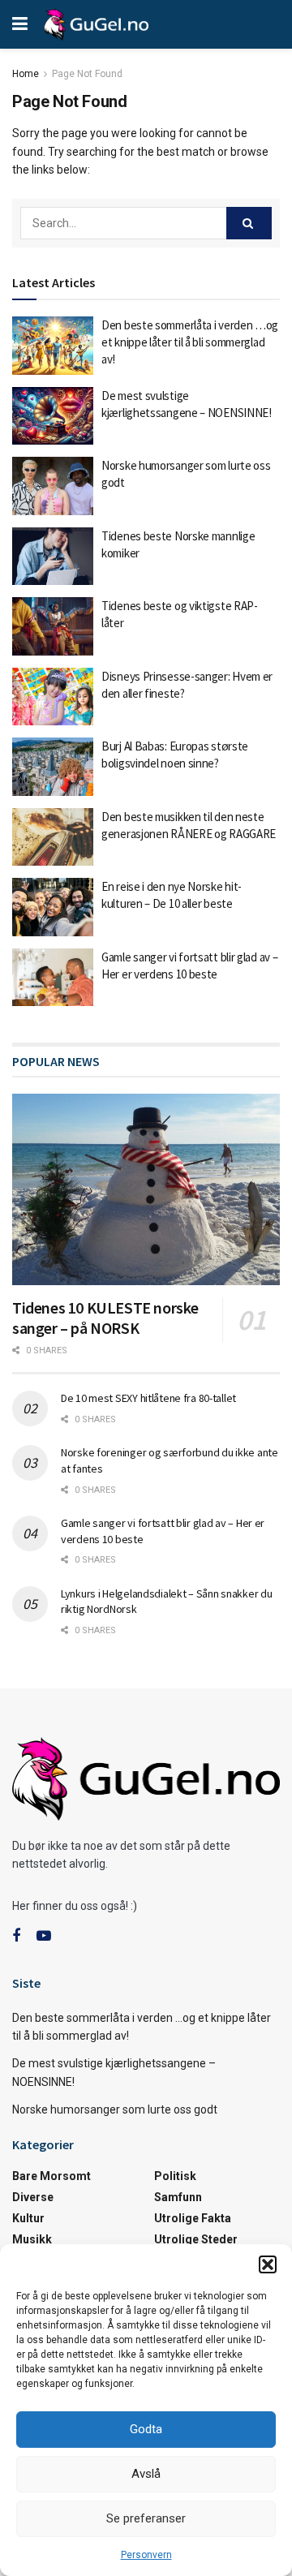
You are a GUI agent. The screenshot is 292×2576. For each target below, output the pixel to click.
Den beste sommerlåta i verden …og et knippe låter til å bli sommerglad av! (190, 342)
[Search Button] (249, 223)
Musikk (32, 2239)
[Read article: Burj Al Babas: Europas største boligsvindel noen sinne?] (53, 767)
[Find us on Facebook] (16, 1936)
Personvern (146, 2555)
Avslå (146, 2474)
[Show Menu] (20, 24)
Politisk (175, 2176)
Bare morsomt (52, 2176)
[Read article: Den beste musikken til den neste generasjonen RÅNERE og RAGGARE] (53, 837)
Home (26, 74)
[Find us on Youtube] (44, 1936)
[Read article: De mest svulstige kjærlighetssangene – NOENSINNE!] (53, 416)
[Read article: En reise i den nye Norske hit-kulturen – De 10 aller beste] (53, 907)
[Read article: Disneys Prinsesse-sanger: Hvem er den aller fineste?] (53, 697)
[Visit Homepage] (96, 24)
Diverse (33, 2197)
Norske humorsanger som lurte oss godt (115, 2109)
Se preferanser (146, 2518)
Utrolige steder (196, 2239)
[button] (268, 2264)
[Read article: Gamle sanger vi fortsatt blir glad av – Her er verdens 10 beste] (53, 978)
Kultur (28, 2218)
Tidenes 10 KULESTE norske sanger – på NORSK (105, 1318)
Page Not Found (87, 74)
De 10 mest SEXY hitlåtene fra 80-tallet (148, 1398)
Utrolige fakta (193, 2218)
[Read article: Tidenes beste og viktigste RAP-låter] (53, 626)
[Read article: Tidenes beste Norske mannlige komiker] (53, 557)
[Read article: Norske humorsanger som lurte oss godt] (53, 486)
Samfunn (178, 2197)
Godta (146, 2429)
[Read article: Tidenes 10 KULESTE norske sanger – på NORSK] (146, 1189)
